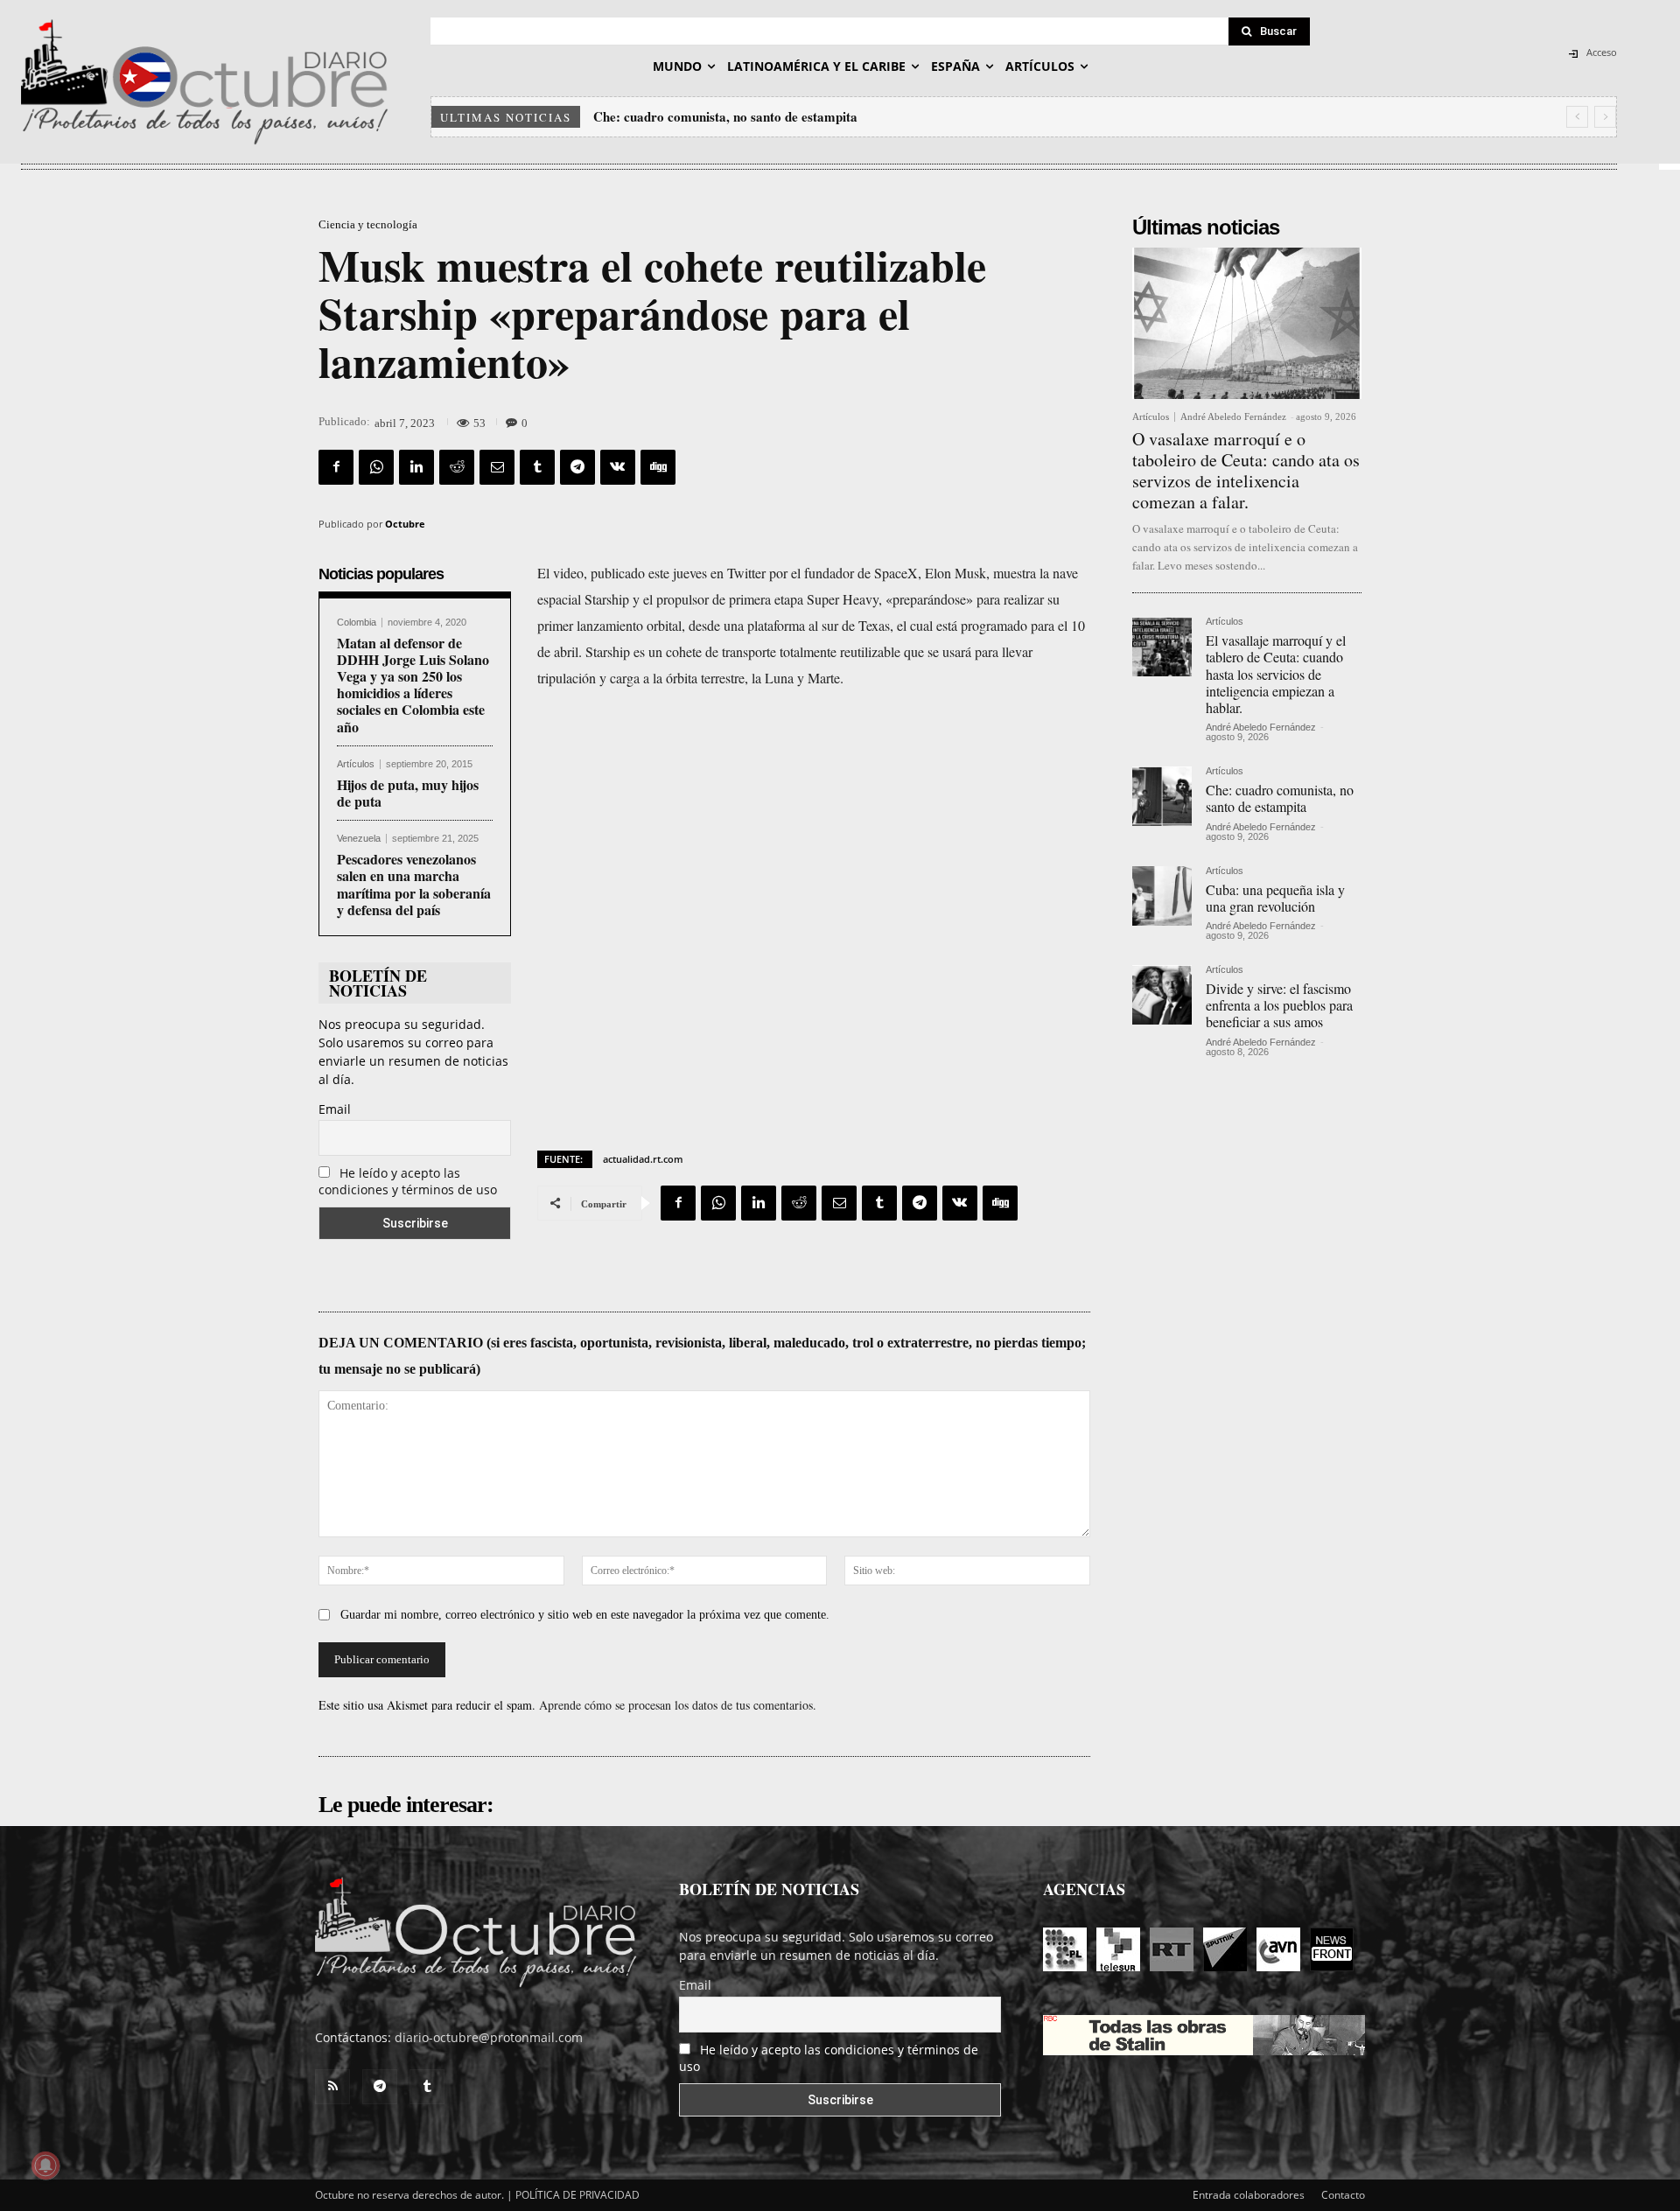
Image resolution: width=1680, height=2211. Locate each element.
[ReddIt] (457, 467)
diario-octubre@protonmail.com (489, 2037)
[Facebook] (336, 467)
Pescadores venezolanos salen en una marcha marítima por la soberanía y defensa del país (414, 884)
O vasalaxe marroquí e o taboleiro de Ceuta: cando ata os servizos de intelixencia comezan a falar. (1246, 470)
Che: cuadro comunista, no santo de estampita (1280, 798)
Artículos (356, 764)
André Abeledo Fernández (1233, 416)
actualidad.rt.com (643, 1159)
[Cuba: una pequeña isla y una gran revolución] (1162, 896)
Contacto (1343, 2195)
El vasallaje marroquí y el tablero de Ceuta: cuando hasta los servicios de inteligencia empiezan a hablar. (1276, 674)
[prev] (1577, 117)
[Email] (497, 467)
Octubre (405, 524)
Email (335, 1109)
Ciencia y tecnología (368, 224)
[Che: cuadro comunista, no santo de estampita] (1162, 796)
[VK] (618, 467)
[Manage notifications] (45, 2166)
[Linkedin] (416, 467)
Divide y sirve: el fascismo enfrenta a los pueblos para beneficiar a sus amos (1279, 1005)
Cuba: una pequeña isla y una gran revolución (728, 116)
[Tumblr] (537, 467)
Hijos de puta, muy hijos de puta (408, 793)
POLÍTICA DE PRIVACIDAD (577, 2195)
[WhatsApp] (376, 467)
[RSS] (332, 2087)
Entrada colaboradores (1249, 2195)
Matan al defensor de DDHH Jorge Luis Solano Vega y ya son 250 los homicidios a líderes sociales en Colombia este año (413, 685)
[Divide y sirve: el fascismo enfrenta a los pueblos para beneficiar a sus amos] (1162, 995)
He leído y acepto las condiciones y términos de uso (408, 1181)
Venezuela (359, 839)
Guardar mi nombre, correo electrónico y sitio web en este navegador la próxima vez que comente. (585, 1615)
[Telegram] (577, 467)
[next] (1605, 117)
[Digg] (658, 467)
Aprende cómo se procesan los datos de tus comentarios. (678, 1705)
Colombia (357, 623)
